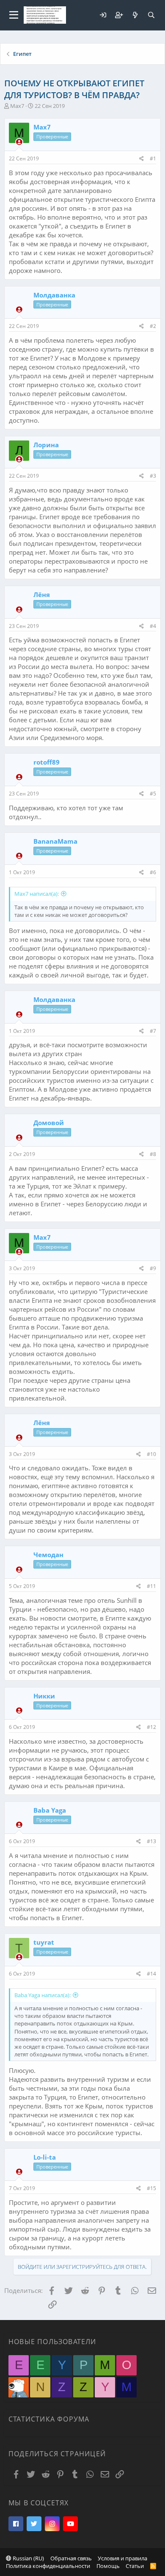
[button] (14, 15)
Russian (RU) (28, 2558)
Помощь (108, 2566)
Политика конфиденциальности (48, 2566)
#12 (151, 1727)
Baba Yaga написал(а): (43, 1995)
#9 (153, 1268)
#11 (151, 1586)
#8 (153, 1154)
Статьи (135, 2566)
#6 (153, 872)
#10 (151, 1454)
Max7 (17, 106)
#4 (153, 626)
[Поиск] (151, 15)
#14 (151, 1974)
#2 (153, 326)
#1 (153, 158)
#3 (153, 476)
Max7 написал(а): (37, 894)
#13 (151, 1841)
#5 (153, 794)
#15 (151, 2188)
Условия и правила (122, 2558)
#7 (153, 1031)
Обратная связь (71, 2558)
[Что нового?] (135, 15)
